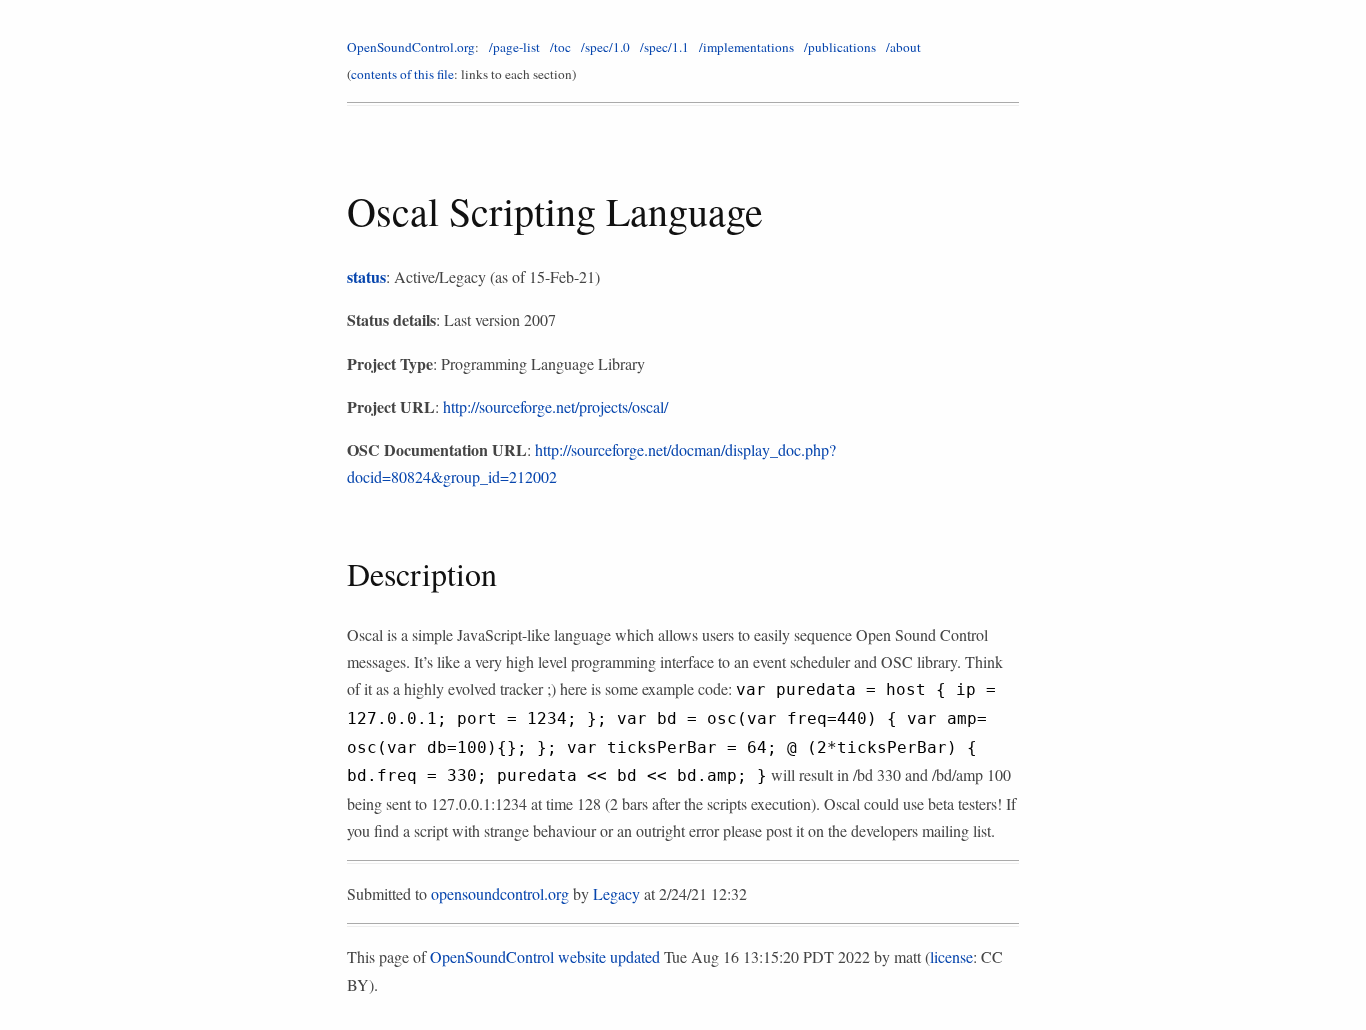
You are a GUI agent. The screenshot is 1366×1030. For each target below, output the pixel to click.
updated (635, 956)
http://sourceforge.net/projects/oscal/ (555, 406)
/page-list (514, 47)
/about (903, 47)
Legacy (616, 893)
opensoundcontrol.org (500, 893)
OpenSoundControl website (518, 956)
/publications (840, 47)
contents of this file (402, 74)
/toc (560, 47)
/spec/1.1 (664, 47)
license (951, 956)
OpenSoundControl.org (411, 47)
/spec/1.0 (605, 47)
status (366, 276)
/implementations (746, 47)
